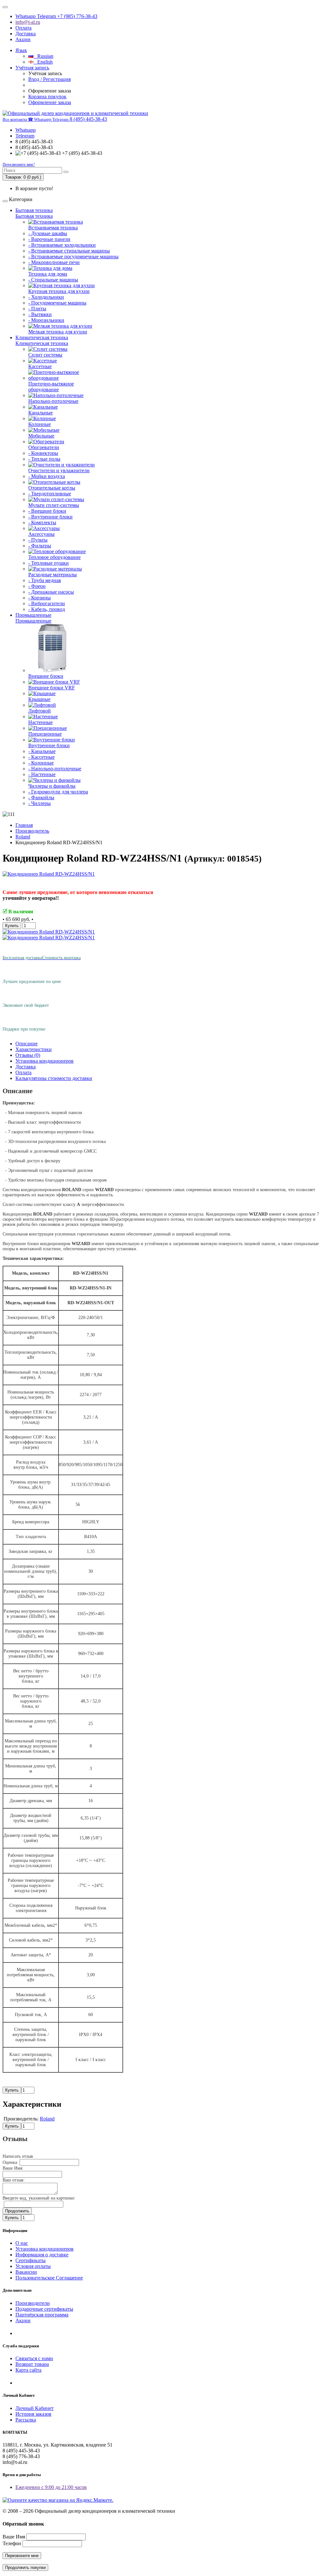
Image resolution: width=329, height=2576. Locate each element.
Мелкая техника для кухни (58, 332)
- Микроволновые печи (54, 262)
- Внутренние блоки (50, 517)
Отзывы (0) (28, 1055)
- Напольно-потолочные (55, 769)
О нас (22, 2243)
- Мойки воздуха (47, 476)
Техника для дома (48, 274)
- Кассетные (41, 757)
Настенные (40, 722)
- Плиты (37, 309)
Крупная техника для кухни (59, 291)
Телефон (12, 2543)
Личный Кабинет (35, 2408)
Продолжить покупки (25, 2567)
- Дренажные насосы (51, 592)
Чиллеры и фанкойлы (52, 786)
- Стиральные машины (53, 280)
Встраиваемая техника (53, 228)
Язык (21, 50)
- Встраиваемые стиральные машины (69, 251)
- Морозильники (46, 320)
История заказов (33, 2414)
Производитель (32, 831)
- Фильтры (40, 546)
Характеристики (34, 1049)
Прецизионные (45, 734)
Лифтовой (40, 711)
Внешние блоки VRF (52, 688)
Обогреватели (44, 447)
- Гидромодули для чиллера (58, 792)
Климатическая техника (42, 337)
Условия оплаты (33, 2266)
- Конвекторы (43, 453)
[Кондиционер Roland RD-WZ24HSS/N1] (49, 874)
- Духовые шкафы (48, 233)
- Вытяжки (40, 314)
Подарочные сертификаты (44, 2309)
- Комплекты (42, 522)
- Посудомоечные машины (57, 303)
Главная (24, 825)
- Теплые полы (44, 459)
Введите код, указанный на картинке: (39, 2198)
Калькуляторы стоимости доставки (54, 1078)
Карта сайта (28, 2370)
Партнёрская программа (42, 2315)
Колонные (40, 424)
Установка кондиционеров (44, 1061)
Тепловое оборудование (54, 557)
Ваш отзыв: (14, 2180)
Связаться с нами (34, 2358)
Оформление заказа (50, 102)
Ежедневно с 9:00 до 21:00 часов (51, 2487)
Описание (27, 1044)
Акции (23, 39)
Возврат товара (32, 2364)
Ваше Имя (14, 2537)
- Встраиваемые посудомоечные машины (73, 257)
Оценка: (10, 2162)
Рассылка (26, 2420)
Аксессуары (41, 534)
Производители (33, 2303)
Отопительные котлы (52, 488)
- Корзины (40, 598)
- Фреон (37, 586)
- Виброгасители (47, 603)
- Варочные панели (49, 239)
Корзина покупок (47, 97)
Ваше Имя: (13, 2168)
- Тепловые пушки (49, 563)
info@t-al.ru (28, 22)
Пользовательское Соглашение (49, 2278)
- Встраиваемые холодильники (62, 245)
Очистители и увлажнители (59, 470)
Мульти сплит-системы (54, 505)
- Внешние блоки (47, 511)
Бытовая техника (34, 210)
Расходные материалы (53, 575)
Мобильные (41, 436)
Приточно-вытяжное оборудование (51, 387)
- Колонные (41, 763)
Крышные (39, 699)
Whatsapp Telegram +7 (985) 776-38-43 (56, 16)
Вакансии (26, 2272)
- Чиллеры (40, 803)
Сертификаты (31, 2260)
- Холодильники (46, 297)
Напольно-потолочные (53, 401)
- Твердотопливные (50, 494)
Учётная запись (32, 68)
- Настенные (42, 774)
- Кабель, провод (47, 609)
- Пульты (38, 540)
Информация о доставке (42, 2255)
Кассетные (40, 366)
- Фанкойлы (41, 797)
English (43, 62)
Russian (43, 56)
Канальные (40, 413)
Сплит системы (45, 355)
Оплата (23, 28)
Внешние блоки (46, 676)
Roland (23, 837)
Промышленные (33, 615)
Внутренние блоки (49, 745)
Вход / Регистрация (49, 79)
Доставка (26, 34)
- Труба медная (44, 580)
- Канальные (42, 751)
